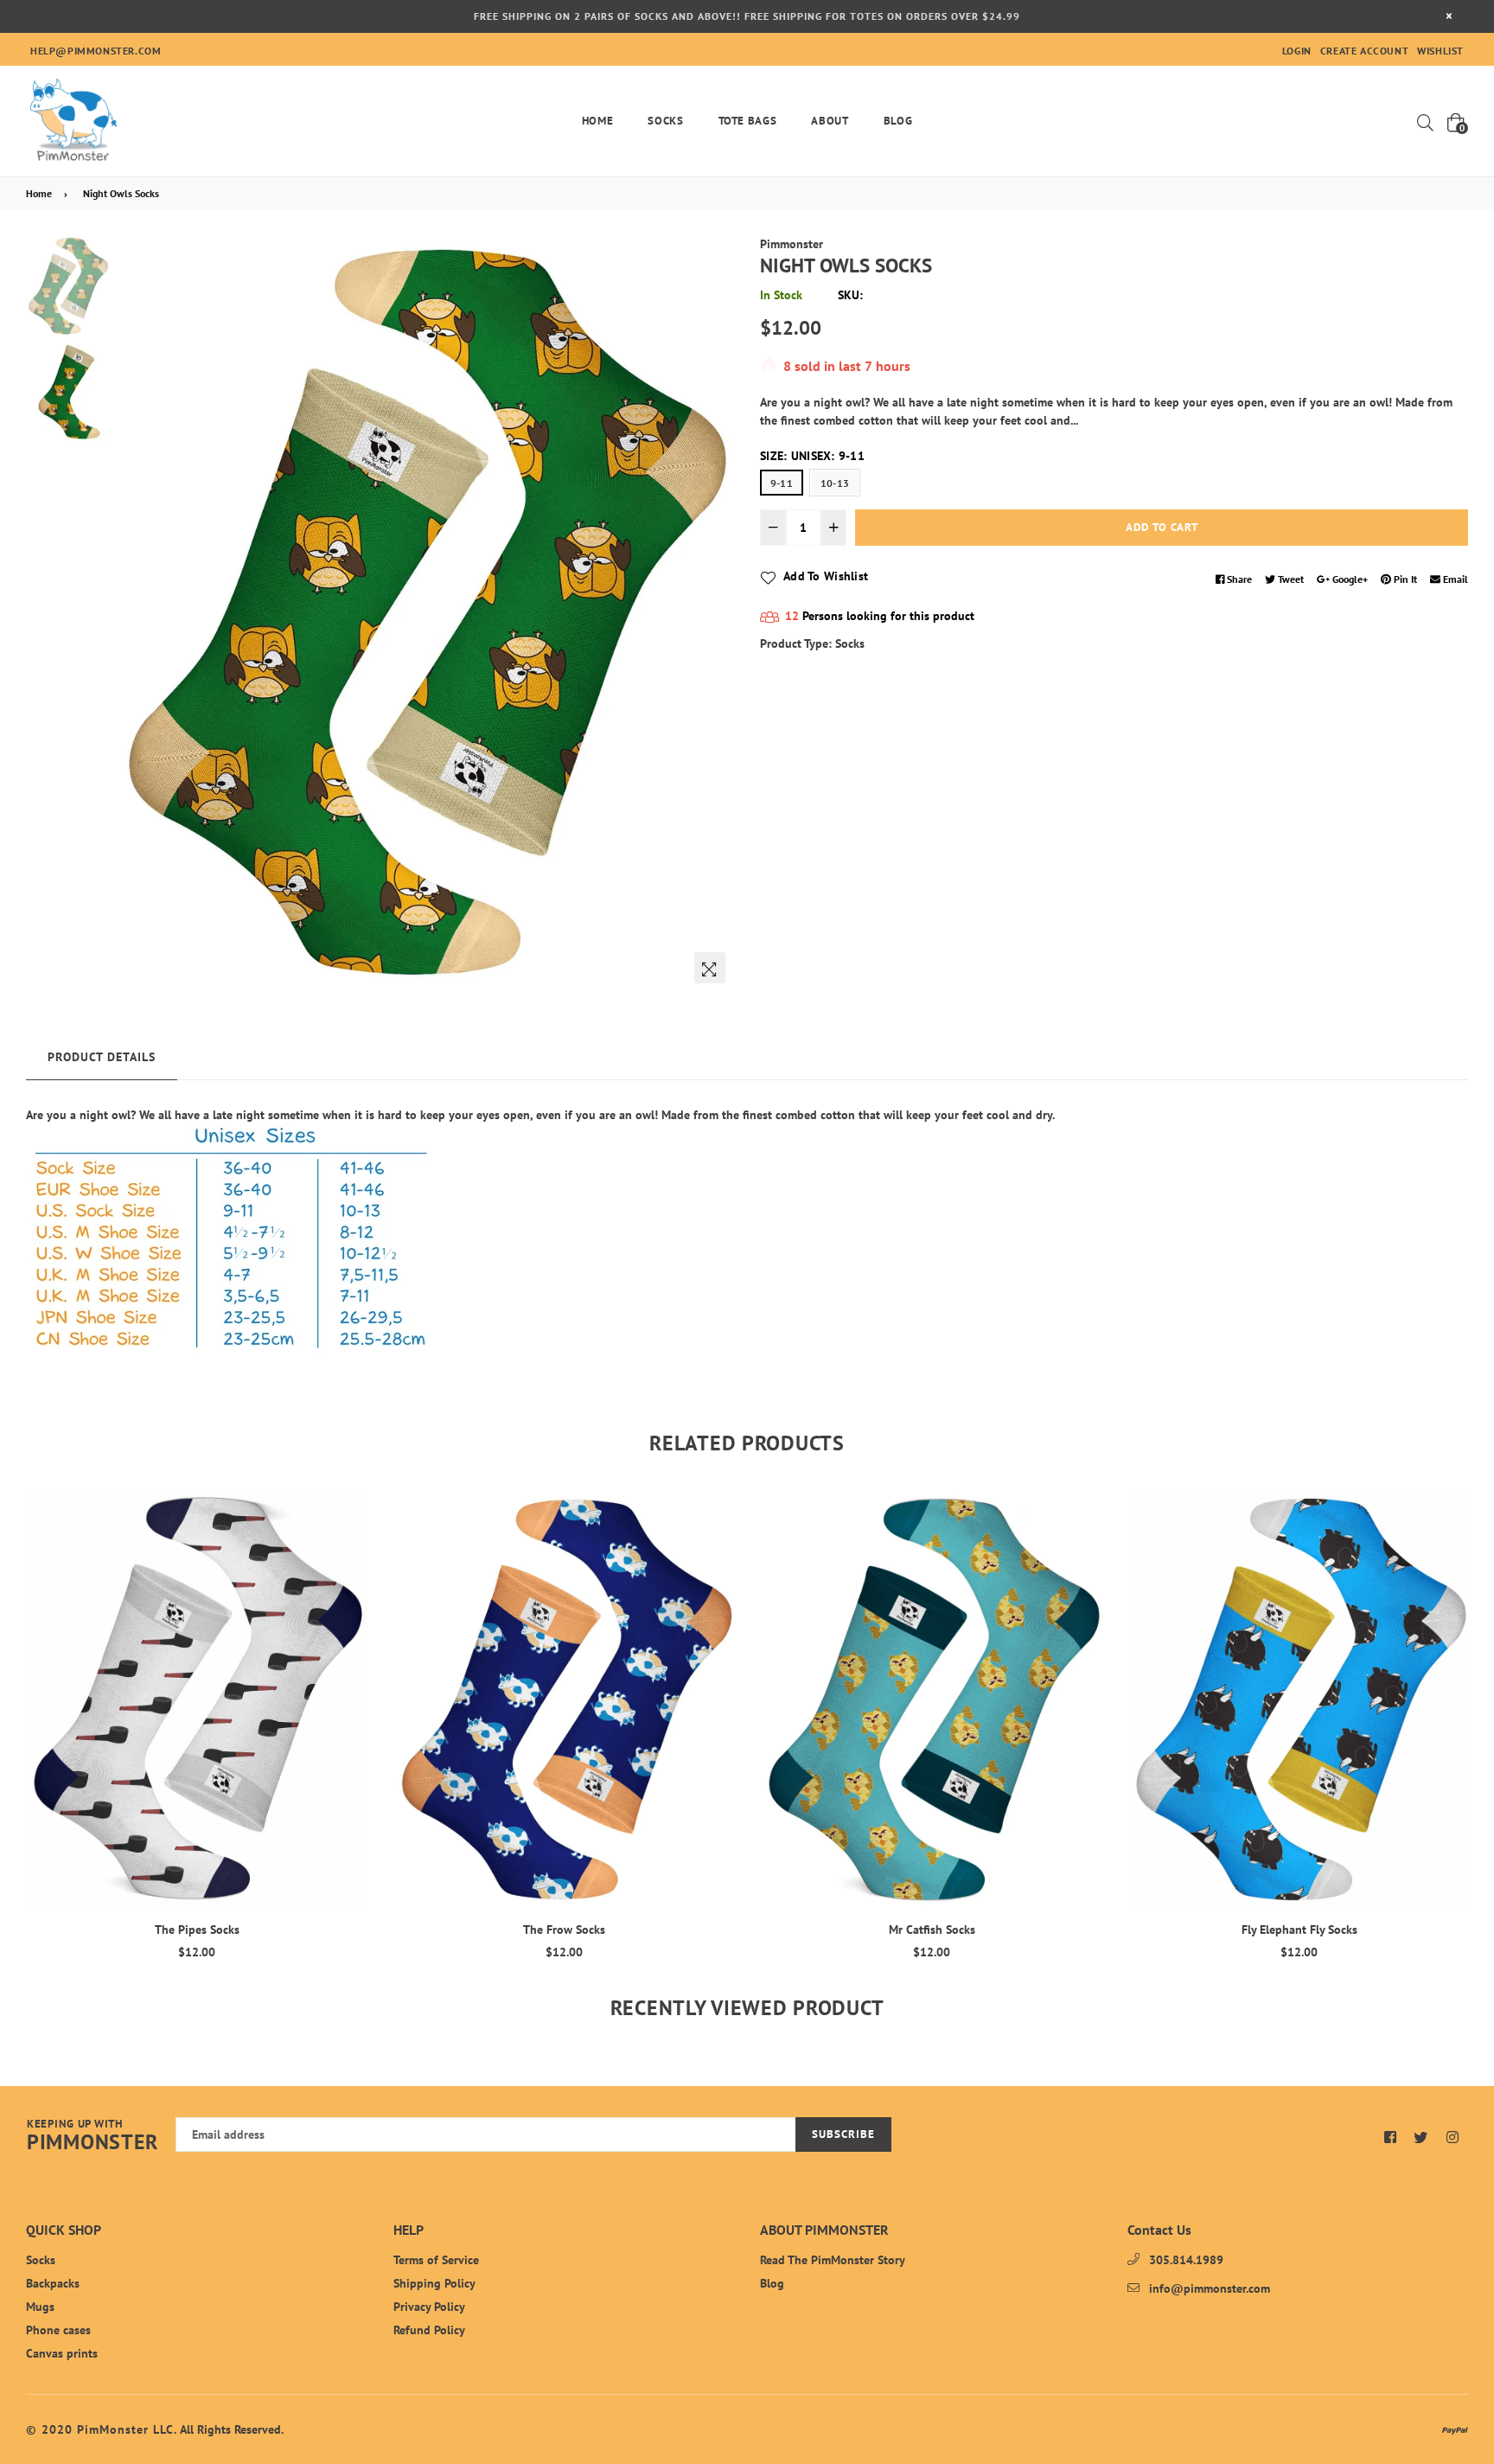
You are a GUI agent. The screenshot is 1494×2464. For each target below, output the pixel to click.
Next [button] (712, 613)
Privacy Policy (429, 2307)
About (830, 121)
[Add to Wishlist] (348, 1567)
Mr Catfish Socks (565, 1930)
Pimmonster (792, 244)
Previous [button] (136, 613)
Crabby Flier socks (1299, 1930)
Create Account (1364, 51)
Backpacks (53, 2283)
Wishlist (1440, 51)
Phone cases (58, 2330)
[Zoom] (710, 968)
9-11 (782, 483)
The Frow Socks (197, 1930)
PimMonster (93, 2136)
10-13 (835, 483)
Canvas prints (62, 2353)
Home (598, 121)
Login (1297, 51)
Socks (665, 121)
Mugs (40, 2307)
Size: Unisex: (812, 456)
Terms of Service (436, 2260)
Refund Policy (429, 2330)
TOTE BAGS (748, 121)
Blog (898, 121)
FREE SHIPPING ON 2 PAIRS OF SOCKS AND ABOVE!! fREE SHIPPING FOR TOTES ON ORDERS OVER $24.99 (747, 16)
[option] (424, 614)
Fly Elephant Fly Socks (932, 1930)
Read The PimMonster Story (833, 2260)
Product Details (102, 1057)
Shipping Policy (434, 2283)
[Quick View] (348, 1532)
